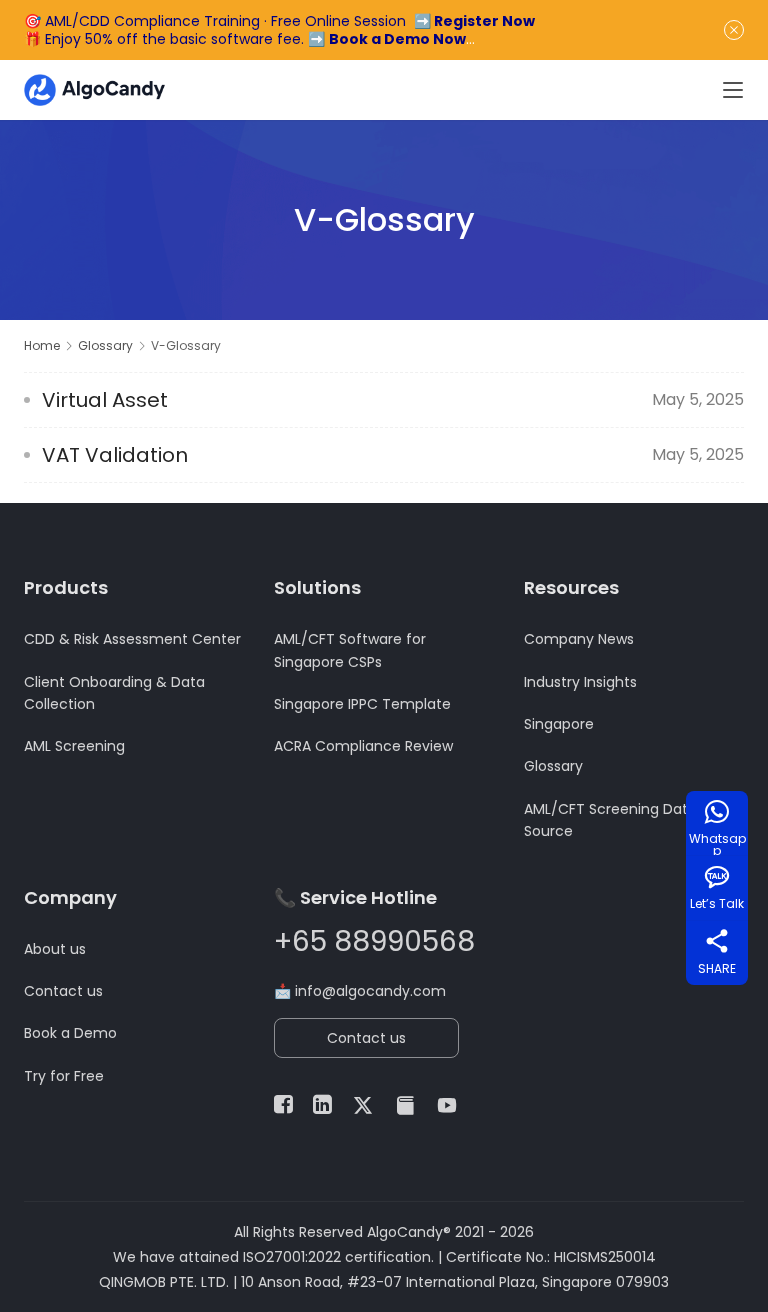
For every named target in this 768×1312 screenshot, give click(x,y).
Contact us (63, 991)
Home (42, 345)
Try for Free (64, 1076)
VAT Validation (115, 455)
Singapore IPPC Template (362, 704)
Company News (579, 639)
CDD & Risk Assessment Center (132, 639)
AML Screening (74, 746)
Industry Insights (580, 682)
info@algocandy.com (370, 991)
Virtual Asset (105, 400)
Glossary (553, 766)
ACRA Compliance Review (363, 746)
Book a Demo (70, 1033)
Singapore (559, 724)
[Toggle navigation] (733, 90)
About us (55, 949)
